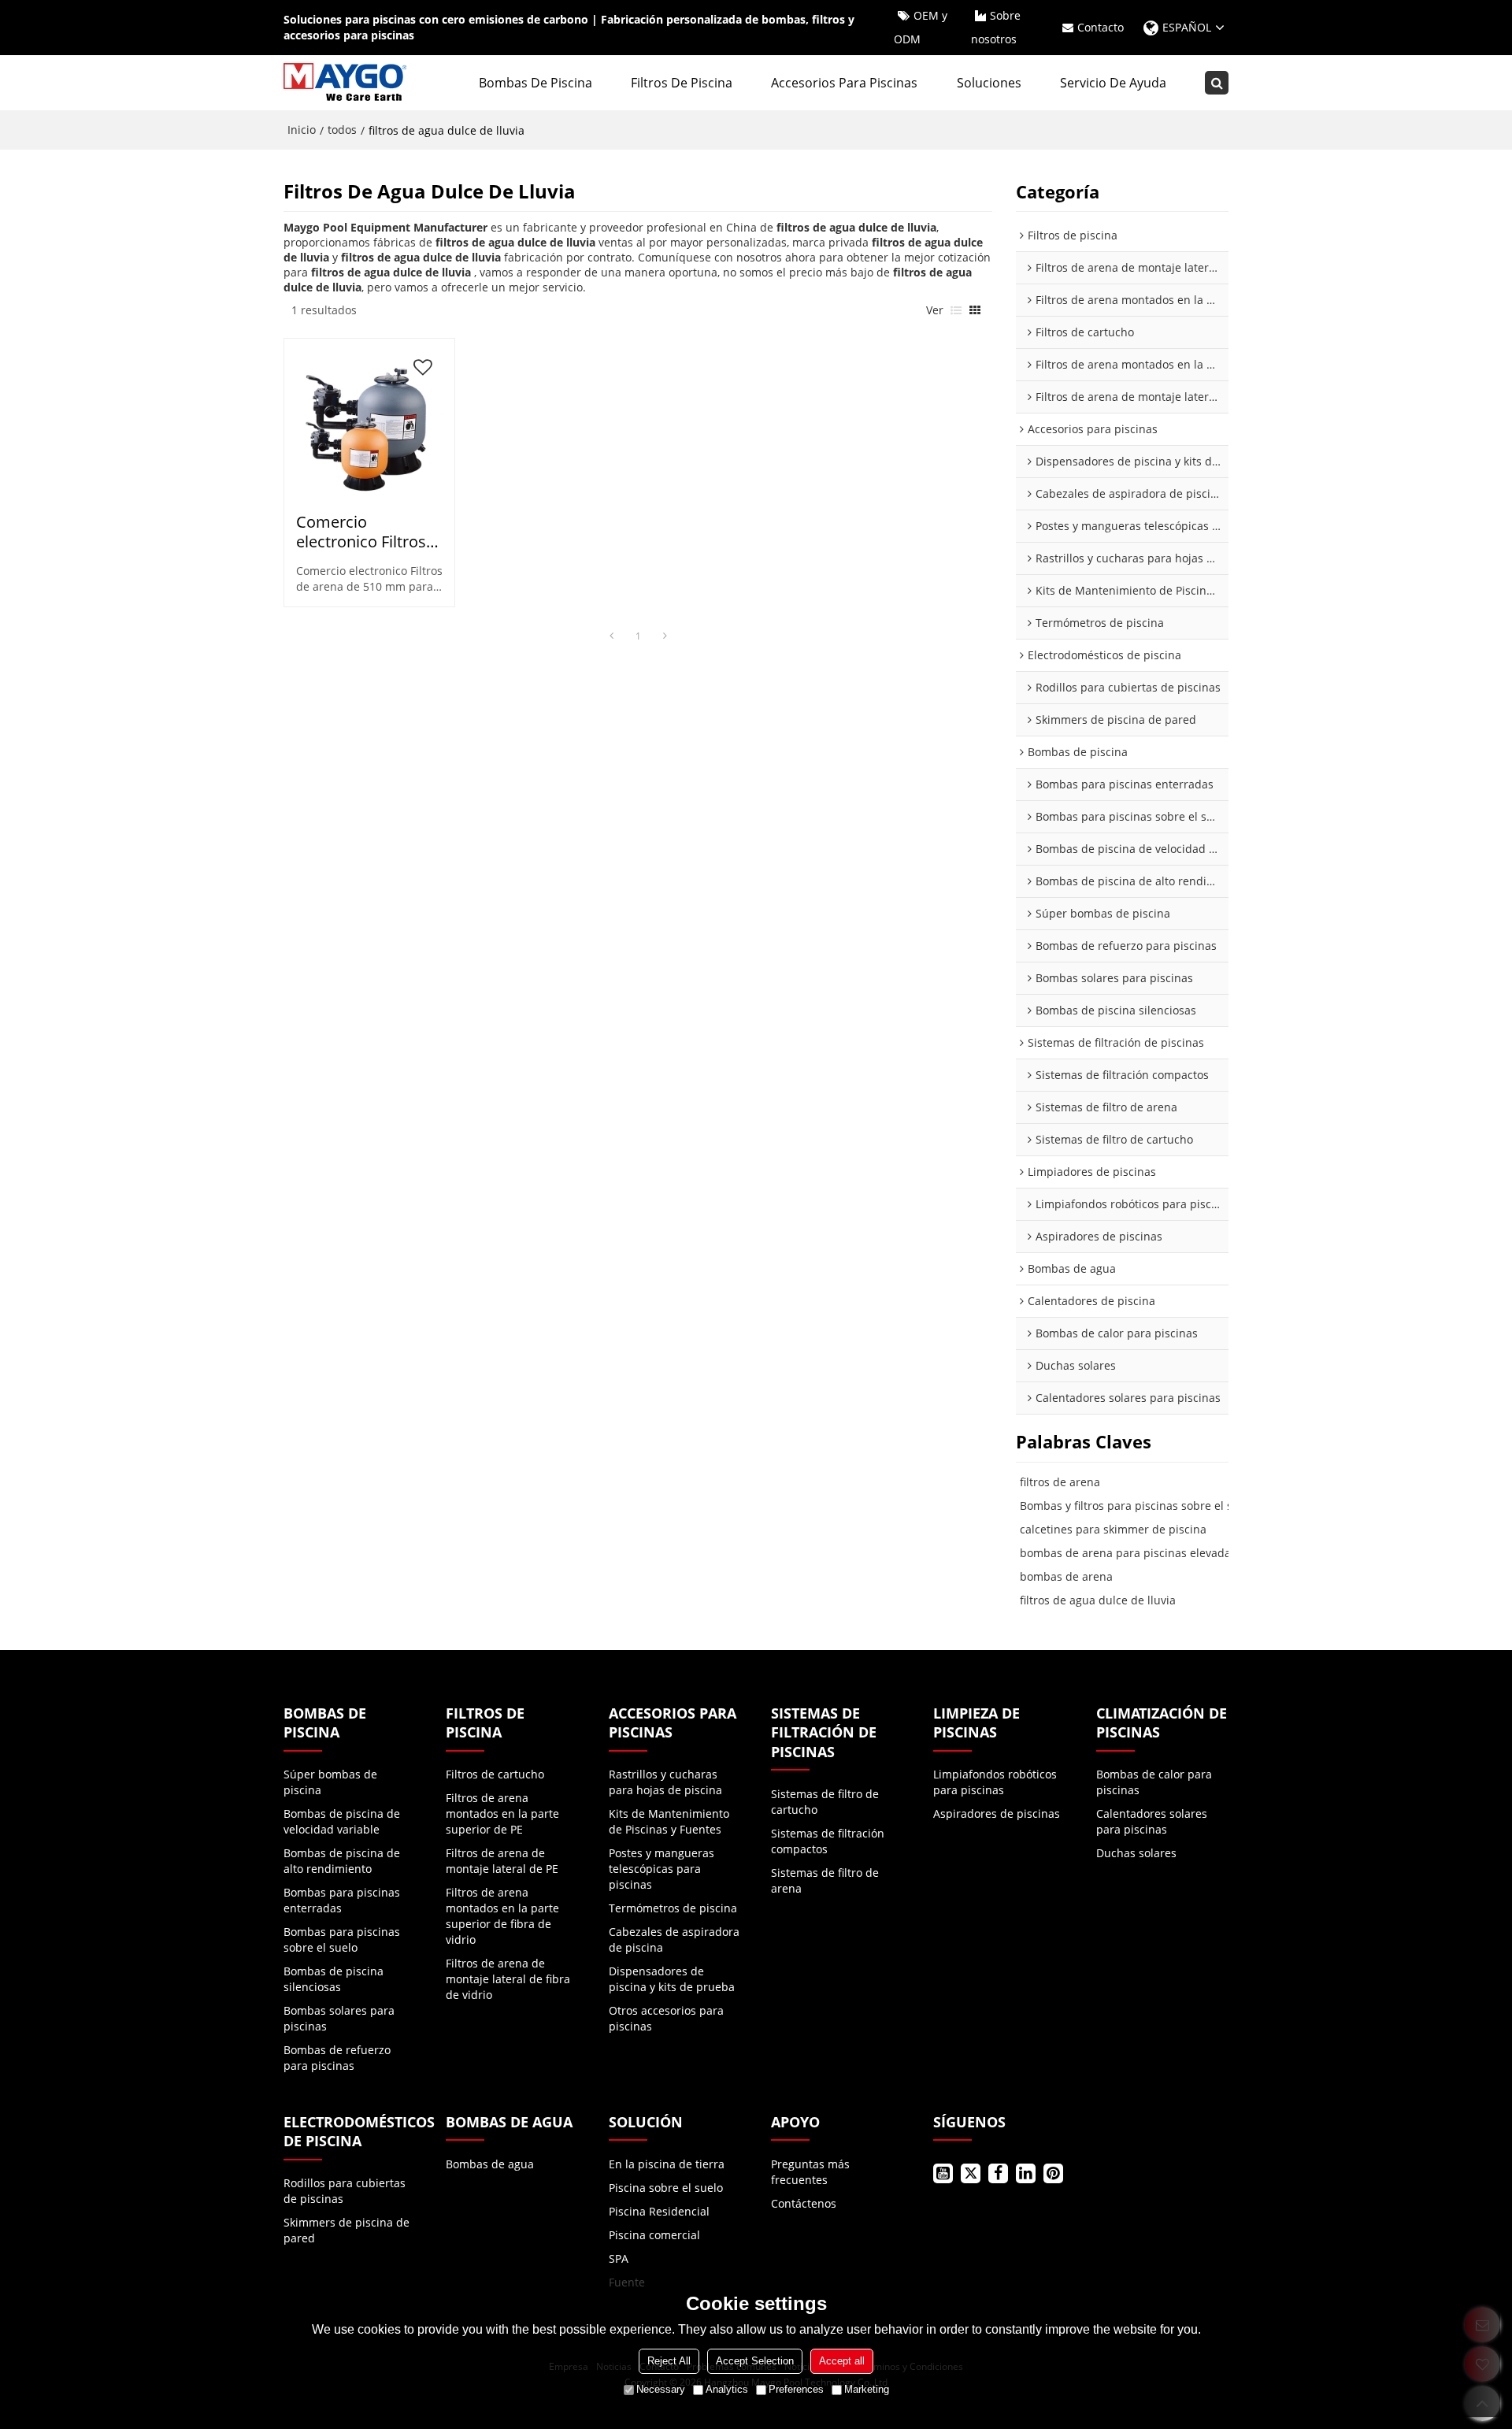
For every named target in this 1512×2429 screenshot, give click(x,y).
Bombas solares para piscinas (339, 2018)
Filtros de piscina (682, 83)
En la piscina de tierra (667, 2164)
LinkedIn (1026, 2173)
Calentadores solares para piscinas (1152, 1821)
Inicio (302, 130)
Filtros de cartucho (495, 1774)
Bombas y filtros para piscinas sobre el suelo (1138, 1506)
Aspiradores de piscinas (997, 1813)
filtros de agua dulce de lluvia (1098, 1600)
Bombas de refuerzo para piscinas (337, 2058)
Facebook (998, 2173)
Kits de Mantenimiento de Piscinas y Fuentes (669, 1821)
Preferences (796, 2389)
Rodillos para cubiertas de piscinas (345, 2191)
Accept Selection (755, 2361)
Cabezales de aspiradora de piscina (674, 1939)
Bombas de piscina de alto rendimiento (342, 1861)
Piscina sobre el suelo (666, 2188)
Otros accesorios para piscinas (666, 2018)
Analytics (727, 2389)
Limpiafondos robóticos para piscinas (995, 1782)
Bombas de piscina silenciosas (334, 1979)
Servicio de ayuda (1113, 83)
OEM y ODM (921, 27)
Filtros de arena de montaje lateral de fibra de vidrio (508, 1979)
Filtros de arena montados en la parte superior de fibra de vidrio (502, 1916)
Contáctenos (804, 2203)
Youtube (943, 2173)
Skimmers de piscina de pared (346, 2230)
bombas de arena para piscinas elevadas (1128, 1553)
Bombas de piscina (535, 83)
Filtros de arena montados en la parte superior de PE (502, 1813)
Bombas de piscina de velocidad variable (342, 1821)
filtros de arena (1060, 1482)
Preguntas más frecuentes (810, 2172)
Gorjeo (971, 2173)
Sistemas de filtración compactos (828, 1841)
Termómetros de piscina (673, 1908)
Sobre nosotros (996, 27)
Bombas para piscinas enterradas (342, 1900)
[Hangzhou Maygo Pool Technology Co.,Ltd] (346, 83)
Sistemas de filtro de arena (825, 1880)
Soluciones (989, 83)
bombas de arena (1066, 1576)
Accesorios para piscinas (844, 83)
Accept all (842, 2361)
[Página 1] (611, 636)
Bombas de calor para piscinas (1154, 1782)
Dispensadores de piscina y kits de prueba (672, 1979)
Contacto (1101, 27)
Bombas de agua (490, 2164)
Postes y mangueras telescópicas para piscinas (661, 1869)
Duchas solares (1136, 1853)
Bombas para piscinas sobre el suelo (342, 1939)
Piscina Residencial (659, 2211)
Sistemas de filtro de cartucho (825, 1802)
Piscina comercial (654, 2235)
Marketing (867, 2389)
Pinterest (1053, 2173)
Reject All (669, 2361)
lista (956, 310)
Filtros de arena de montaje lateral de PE (502, 1861)
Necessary (661, 2389)
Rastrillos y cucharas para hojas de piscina (665, 1782)
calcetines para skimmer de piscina (1113, 1529)
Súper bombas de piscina (330, 1782)
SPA (619, 2258)
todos (342, 130)
